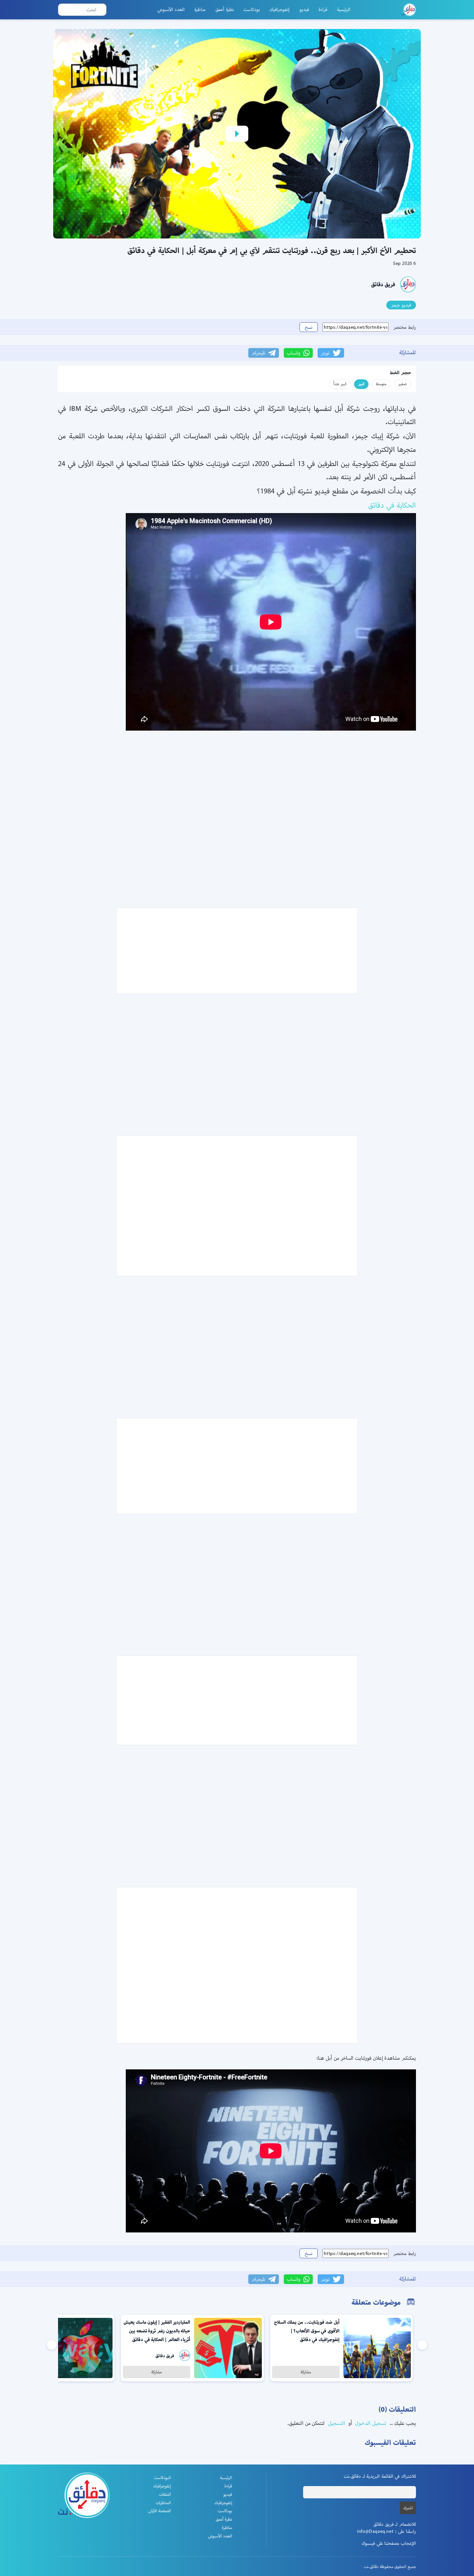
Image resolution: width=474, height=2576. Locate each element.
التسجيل (336, 2423)
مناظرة (200, 9)
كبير (361, 384)
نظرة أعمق (225, 9)
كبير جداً (340, 384)
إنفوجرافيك (280, 9)
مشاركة (306, 2372)
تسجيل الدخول (370, 2423)
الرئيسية (344, 9)
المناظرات (163, 2503)
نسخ (309, 327)
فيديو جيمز (401, 305)
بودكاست (252, 9)
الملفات (165, 2494)
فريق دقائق (383, 284)
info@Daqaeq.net (375, 2531)
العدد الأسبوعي (171, 9)
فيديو (304, 9)
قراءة (323, 9)
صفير (403, 384)
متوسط (381, 384)
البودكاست (163, 2478)
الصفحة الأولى (159, 2511)
